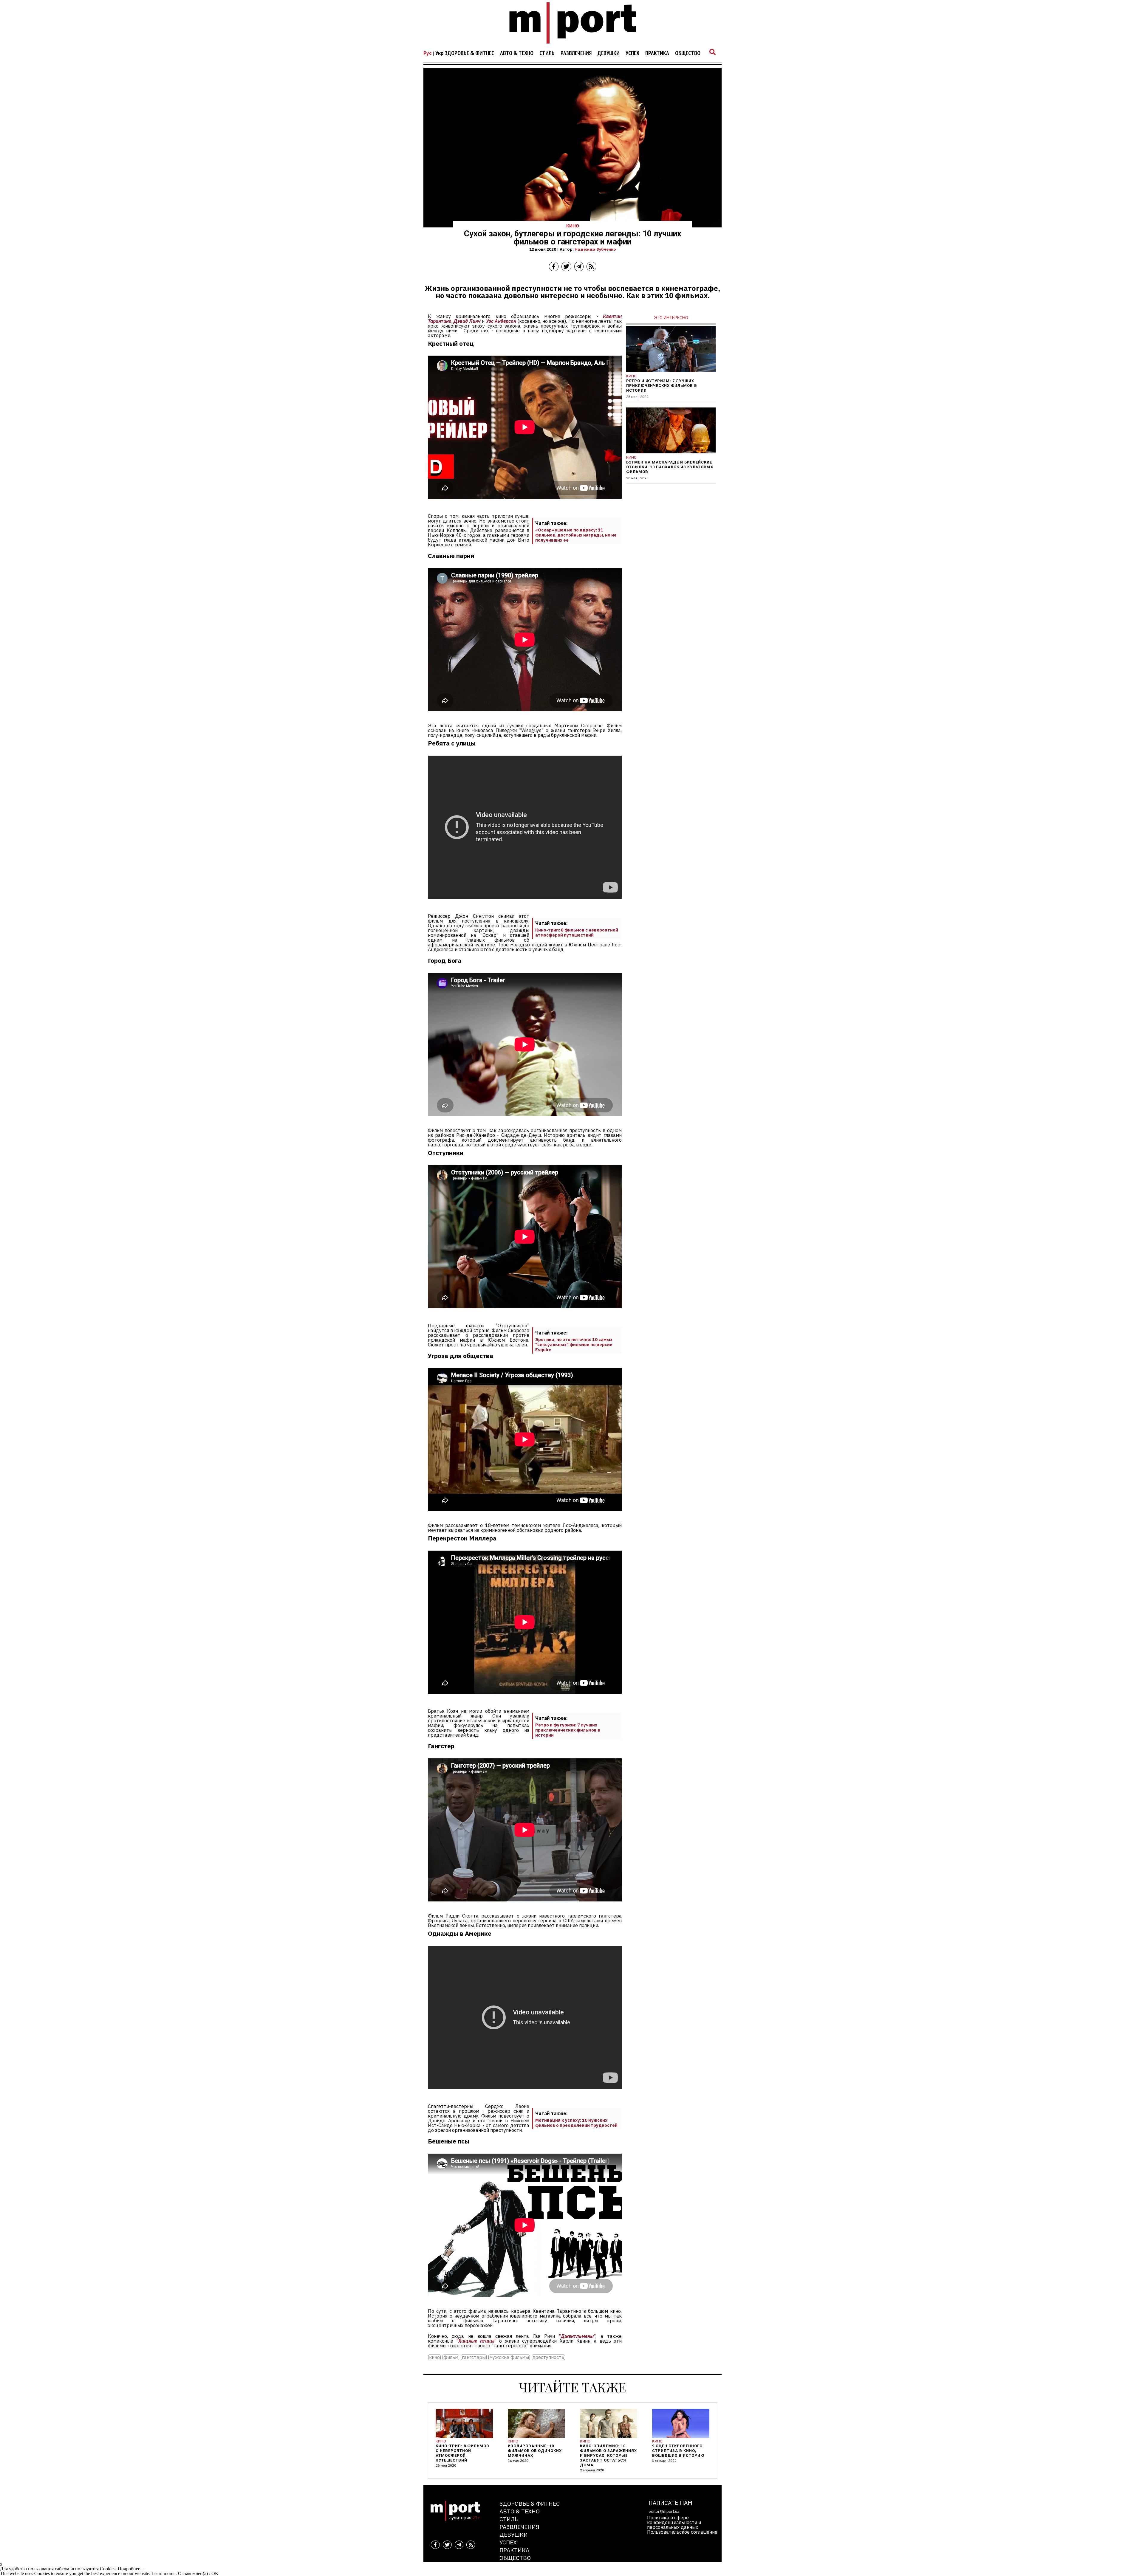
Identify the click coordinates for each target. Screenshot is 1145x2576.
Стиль (547, 53)
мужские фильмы (509, 2357)
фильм (451, 2357)
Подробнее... (131, 2569)
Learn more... (164, 2573)
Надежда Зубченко (595, 249)
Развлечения (576, 53)
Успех (632, 53)
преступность (548, 2357)
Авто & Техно (517, 53)
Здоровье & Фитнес (469, 53)
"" (577, 2336)
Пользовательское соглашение (682, 2532)
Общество (688, 53)
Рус (428, 53)
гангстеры (474, 2357)
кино (434, 2357)
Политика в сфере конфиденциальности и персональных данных (674, 2522)
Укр (440, 53)
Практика (657, 53)
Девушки (609, 53)
